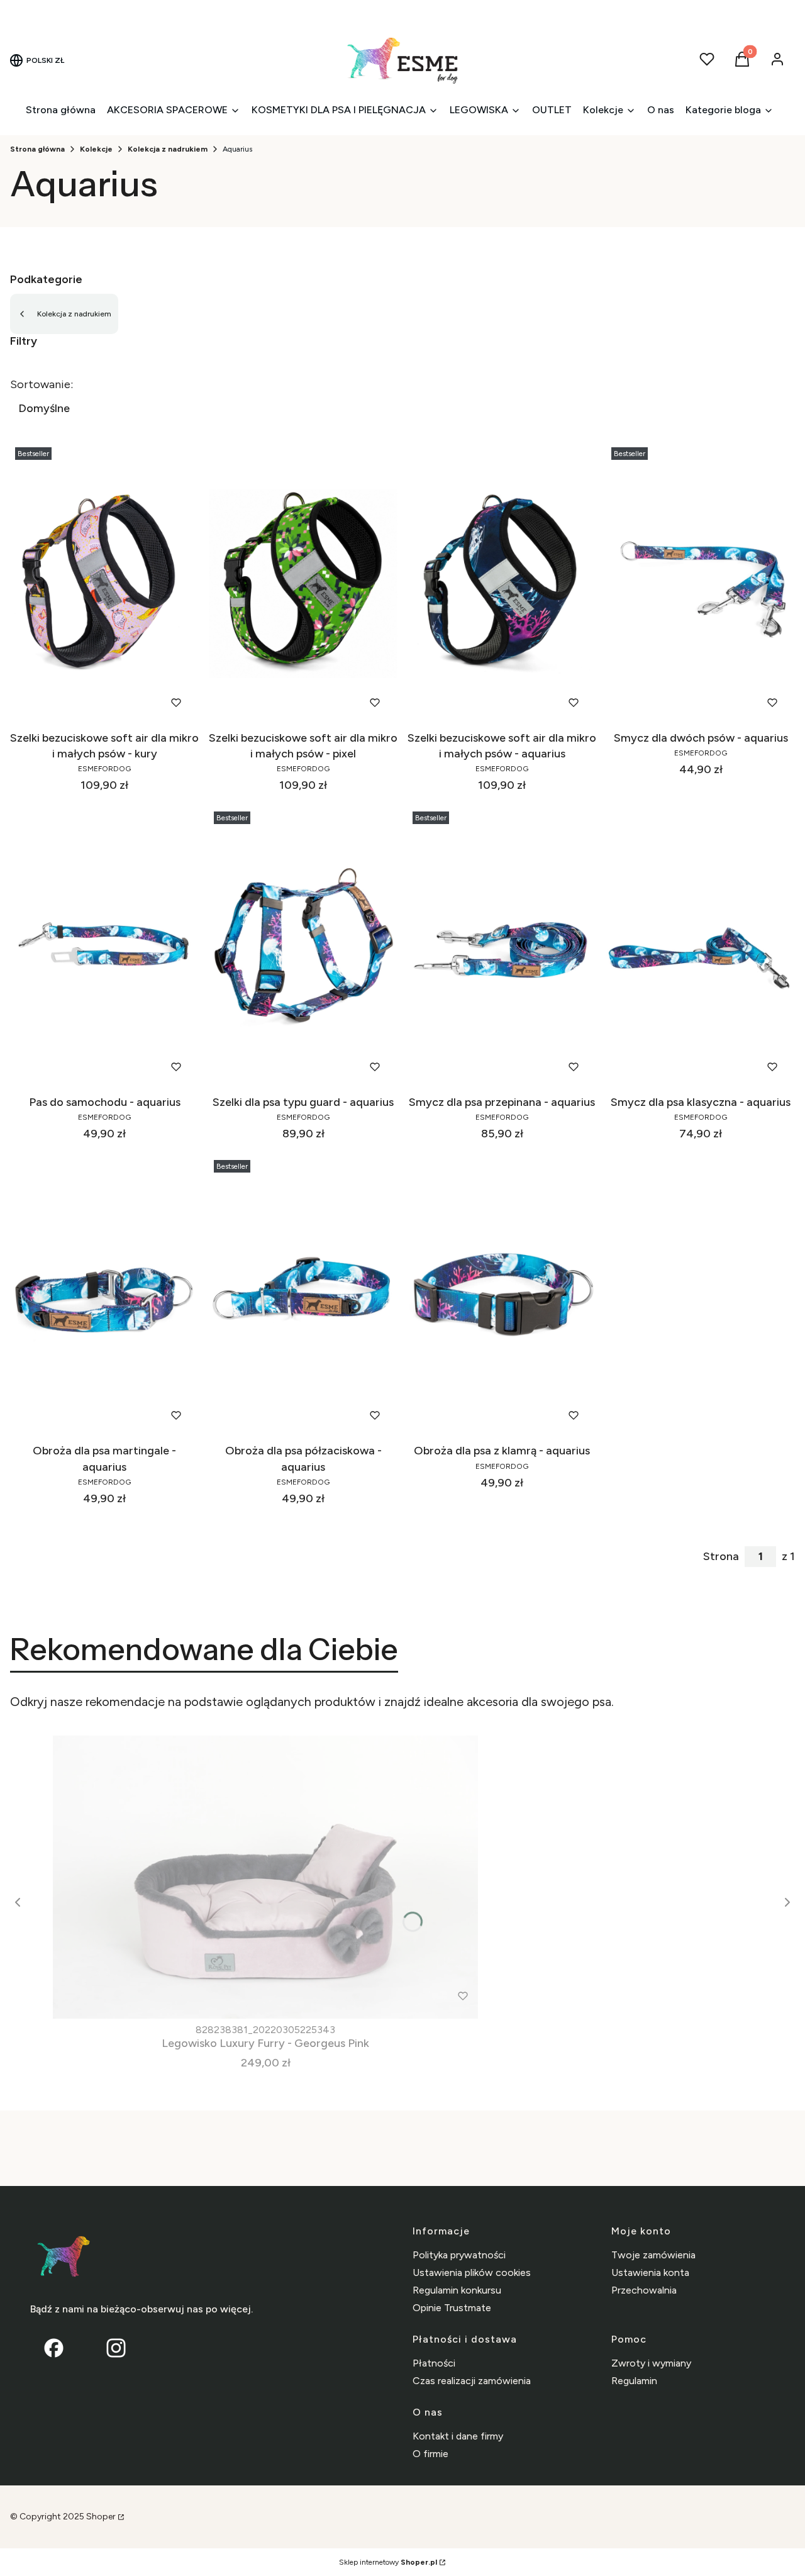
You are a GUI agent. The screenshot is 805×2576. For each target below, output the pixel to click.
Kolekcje (96, 149)
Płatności (434, 2363)
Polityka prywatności (459, 2255)
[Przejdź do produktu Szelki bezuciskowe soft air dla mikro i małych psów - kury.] (104, 584)
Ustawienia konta (650, 2272)
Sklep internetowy (388, 2562)
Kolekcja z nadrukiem (168, 149)
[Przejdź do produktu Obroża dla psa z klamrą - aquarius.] (502, 1296)
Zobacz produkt (88, 702)
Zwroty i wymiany (651, 2363)
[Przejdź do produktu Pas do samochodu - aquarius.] (104, 948)
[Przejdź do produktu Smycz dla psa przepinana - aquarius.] (502, 948)
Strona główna (37, 149)
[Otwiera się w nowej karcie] (116, 2348)
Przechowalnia (644, 2290)
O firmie (430, 2454)
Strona (721, 1556)
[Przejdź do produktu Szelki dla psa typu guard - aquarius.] (303, 948)
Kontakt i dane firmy (458, 2436)
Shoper (101, 2517)
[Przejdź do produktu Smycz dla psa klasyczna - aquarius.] (701, 948)
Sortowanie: (42, 384)
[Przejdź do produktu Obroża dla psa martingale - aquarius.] (104, 1296)
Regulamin (634, 2381)
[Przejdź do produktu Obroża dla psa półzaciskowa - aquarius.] (303, 1296)
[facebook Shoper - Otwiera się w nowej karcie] (54, 2348)
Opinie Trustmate (452, 2308)
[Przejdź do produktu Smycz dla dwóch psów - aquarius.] (701, 584)
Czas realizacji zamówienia (472, 2381)
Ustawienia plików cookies (472, 2272)
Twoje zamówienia (653, 2255)
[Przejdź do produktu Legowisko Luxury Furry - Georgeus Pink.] (265, 1877)
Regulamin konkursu (457, 2290)
